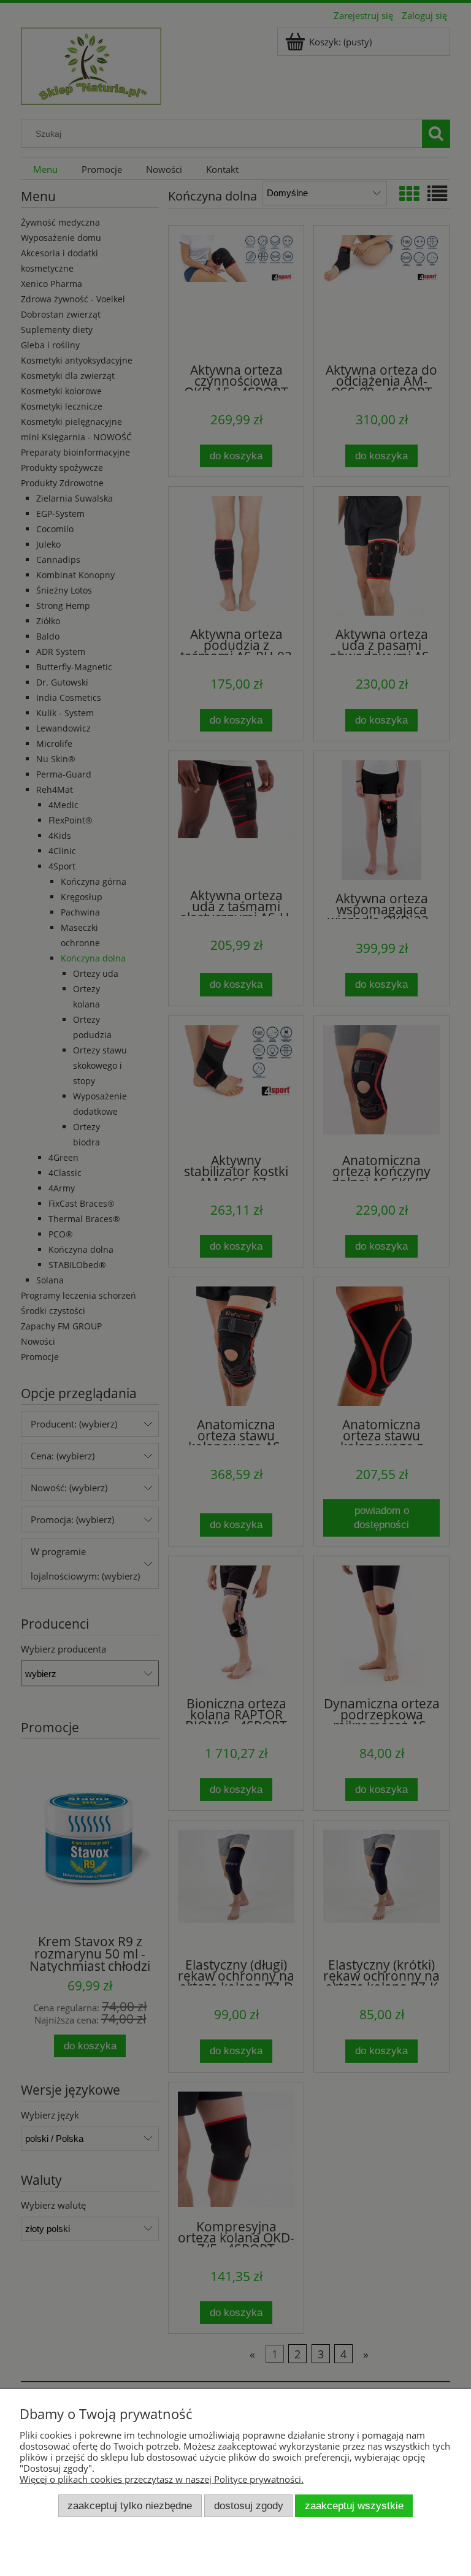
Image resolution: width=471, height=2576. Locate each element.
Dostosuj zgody (249, 2505)
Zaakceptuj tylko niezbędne (130, 2505)
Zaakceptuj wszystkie (354, 2505)
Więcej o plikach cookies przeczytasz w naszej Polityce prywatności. (162, 2479)
